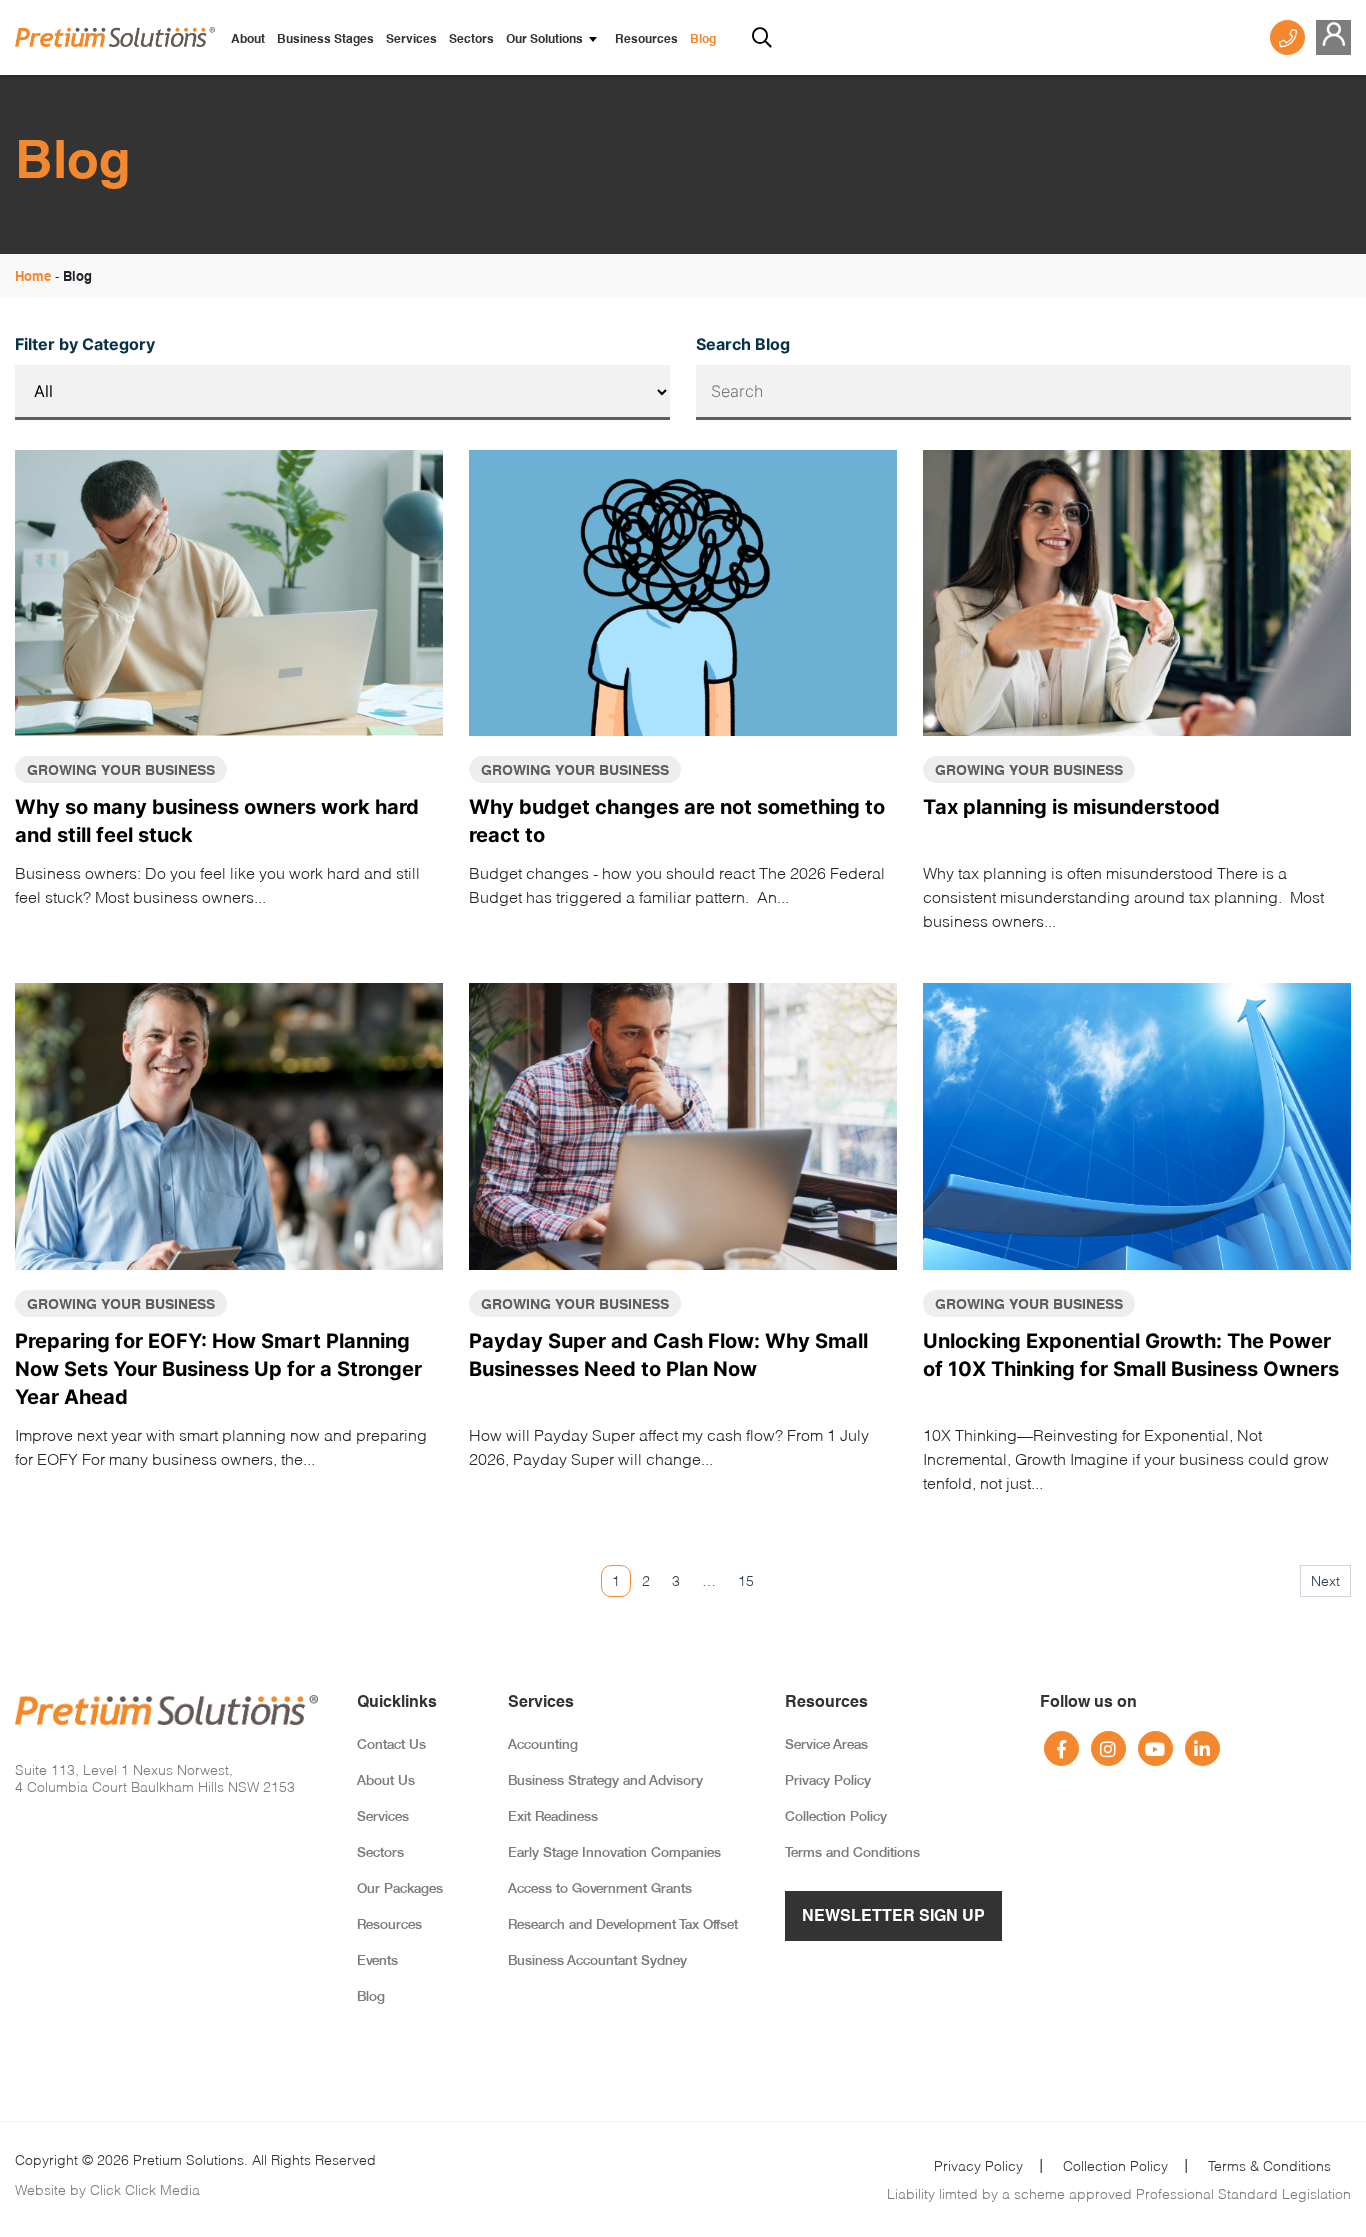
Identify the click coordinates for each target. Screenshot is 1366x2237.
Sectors (471, 40)
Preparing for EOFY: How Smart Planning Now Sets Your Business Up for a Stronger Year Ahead (218, 1369)
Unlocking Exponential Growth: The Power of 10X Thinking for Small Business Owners (1131, 1355)
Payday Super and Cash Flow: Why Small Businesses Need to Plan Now (668, 1355)
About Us (386, 1781)
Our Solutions (544, 40)
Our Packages (400, 1889)
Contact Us (391, 1745)
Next (1325, 1580)
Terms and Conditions (852, 1853)
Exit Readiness (553, 1817)
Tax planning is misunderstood (1071, 807)
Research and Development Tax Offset (623, 1925)
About (248, 40)
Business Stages (325, 40)
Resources (646, 40)
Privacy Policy (828, 1781)
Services (411, 40)
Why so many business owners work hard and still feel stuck (217, 821)
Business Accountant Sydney (597, 1961)
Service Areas (826, 1745)
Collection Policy (836, 1817)
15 (746, 1580)
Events (377, 1961)
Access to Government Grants (600, 1889)
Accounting (543, 1745)
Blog (703, 40)
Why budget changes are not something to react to (677, 821)
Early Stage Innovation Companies (614, 1853)
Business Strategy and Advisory (605, 1781)
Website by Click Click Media (107, 2189)
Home (33, 277)
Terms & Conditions (1269, 2165)
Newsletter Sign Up (893, 1917)
